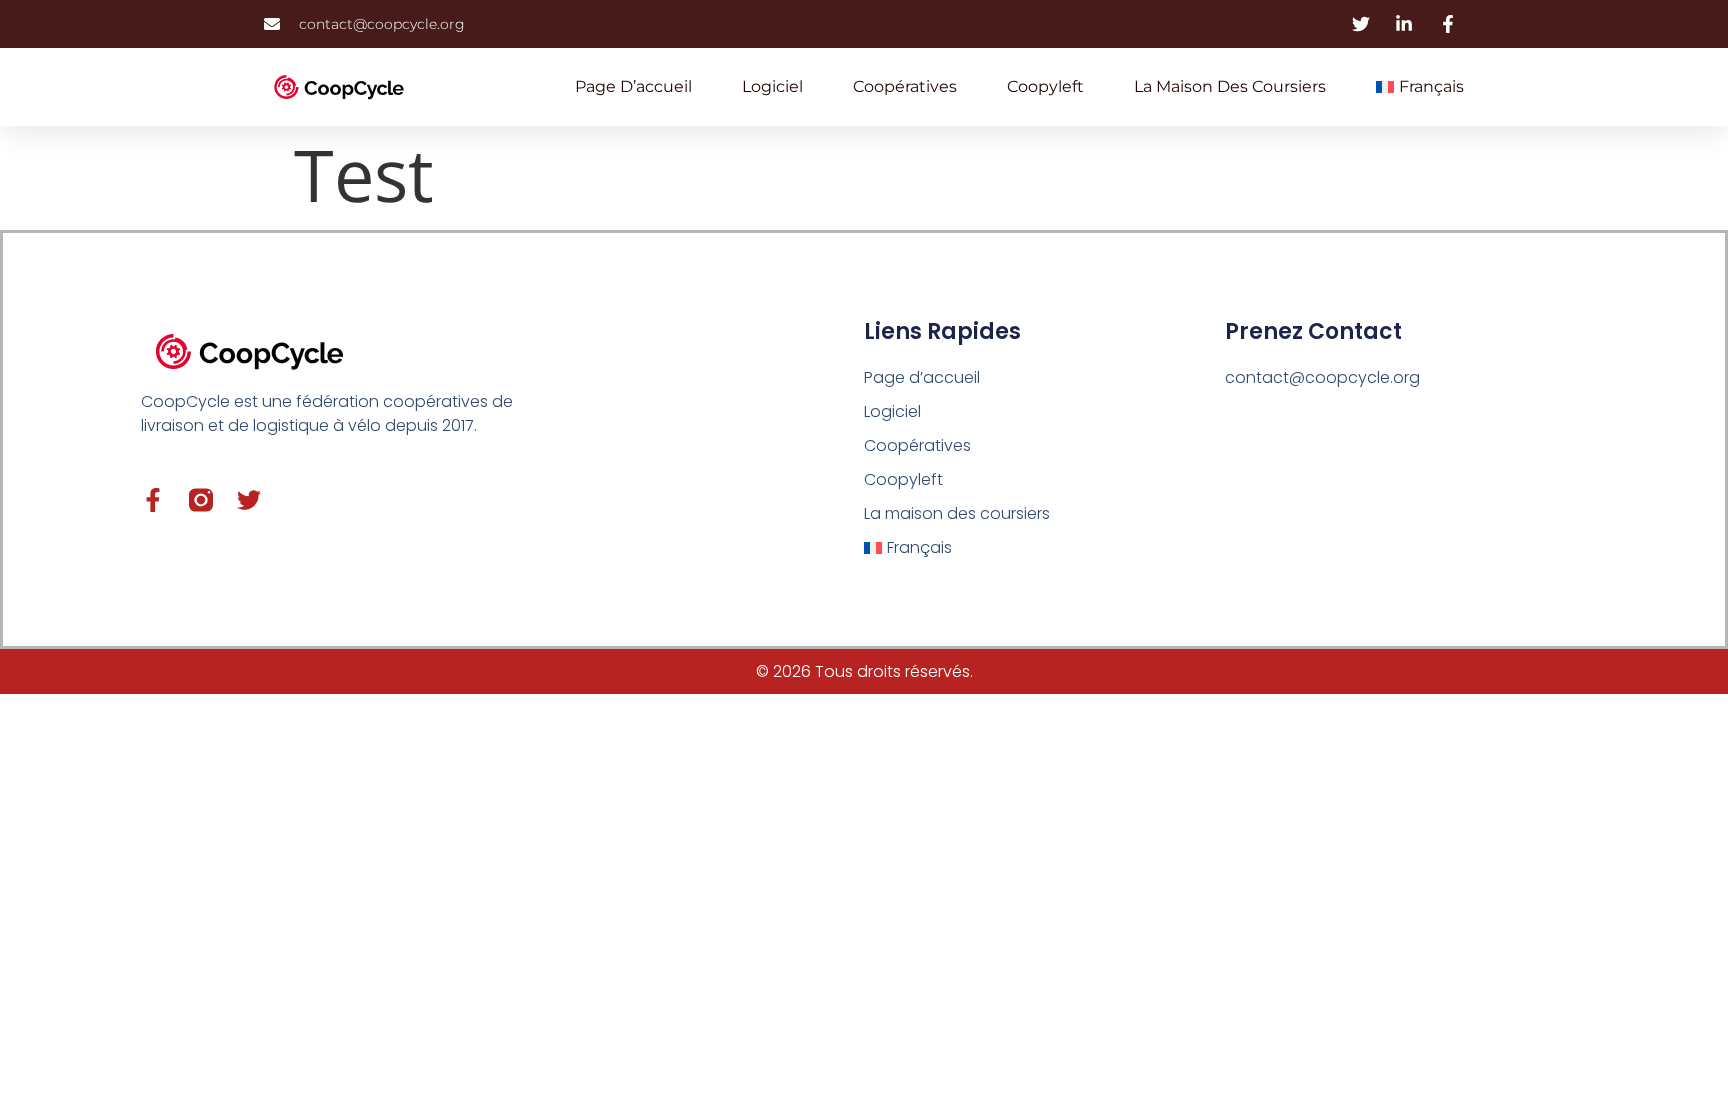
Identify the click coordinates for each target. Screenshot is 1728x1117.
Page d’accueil (633, 86)
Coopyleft (1045, 86)
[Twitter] (249, 500)
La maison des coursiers (1230, 86)
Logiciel (772, 86)
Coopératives (905, 86)
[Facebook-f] (153, 500)
